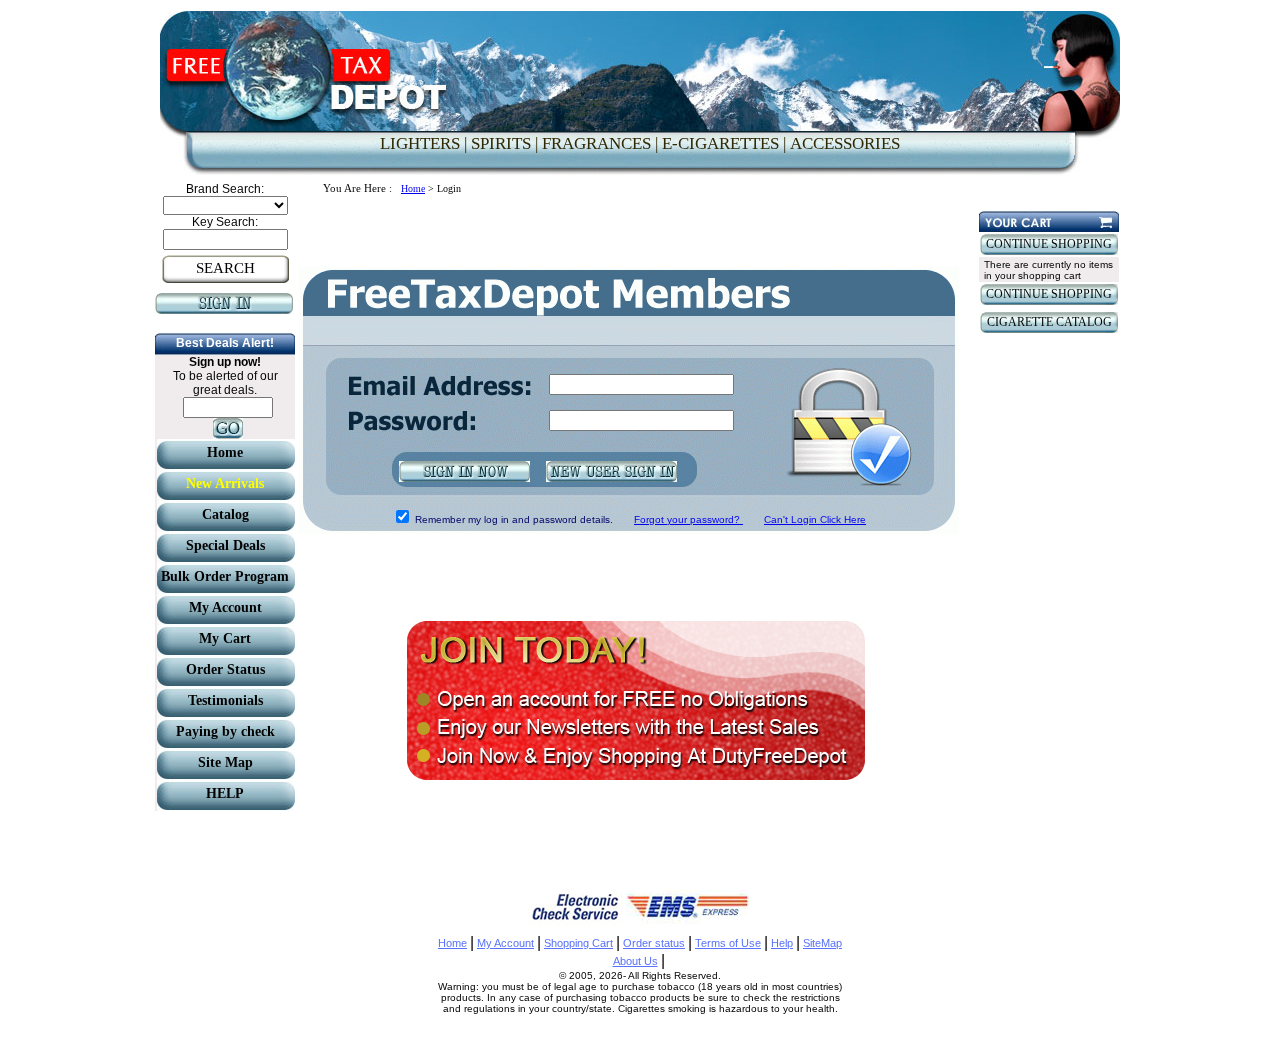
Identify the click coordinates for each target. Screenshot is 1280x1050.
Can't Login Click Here (815, 519)
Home (413, 188)
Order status (654, 943)
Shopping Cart (578, 943)
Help (782, 943)
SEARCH (225, 268)
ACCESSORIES (845, 143)
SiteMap (822, 943)
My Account (505, 943)
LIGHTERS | (423, 143)
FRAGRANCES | (600, 143)
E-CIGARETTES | (724, 143)
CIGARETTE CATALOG (1049, 322)
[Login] (225, 309)
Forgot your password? (688, 519)
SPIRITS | (504, 143)
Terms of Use (728, 943)
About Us (635, 961)
